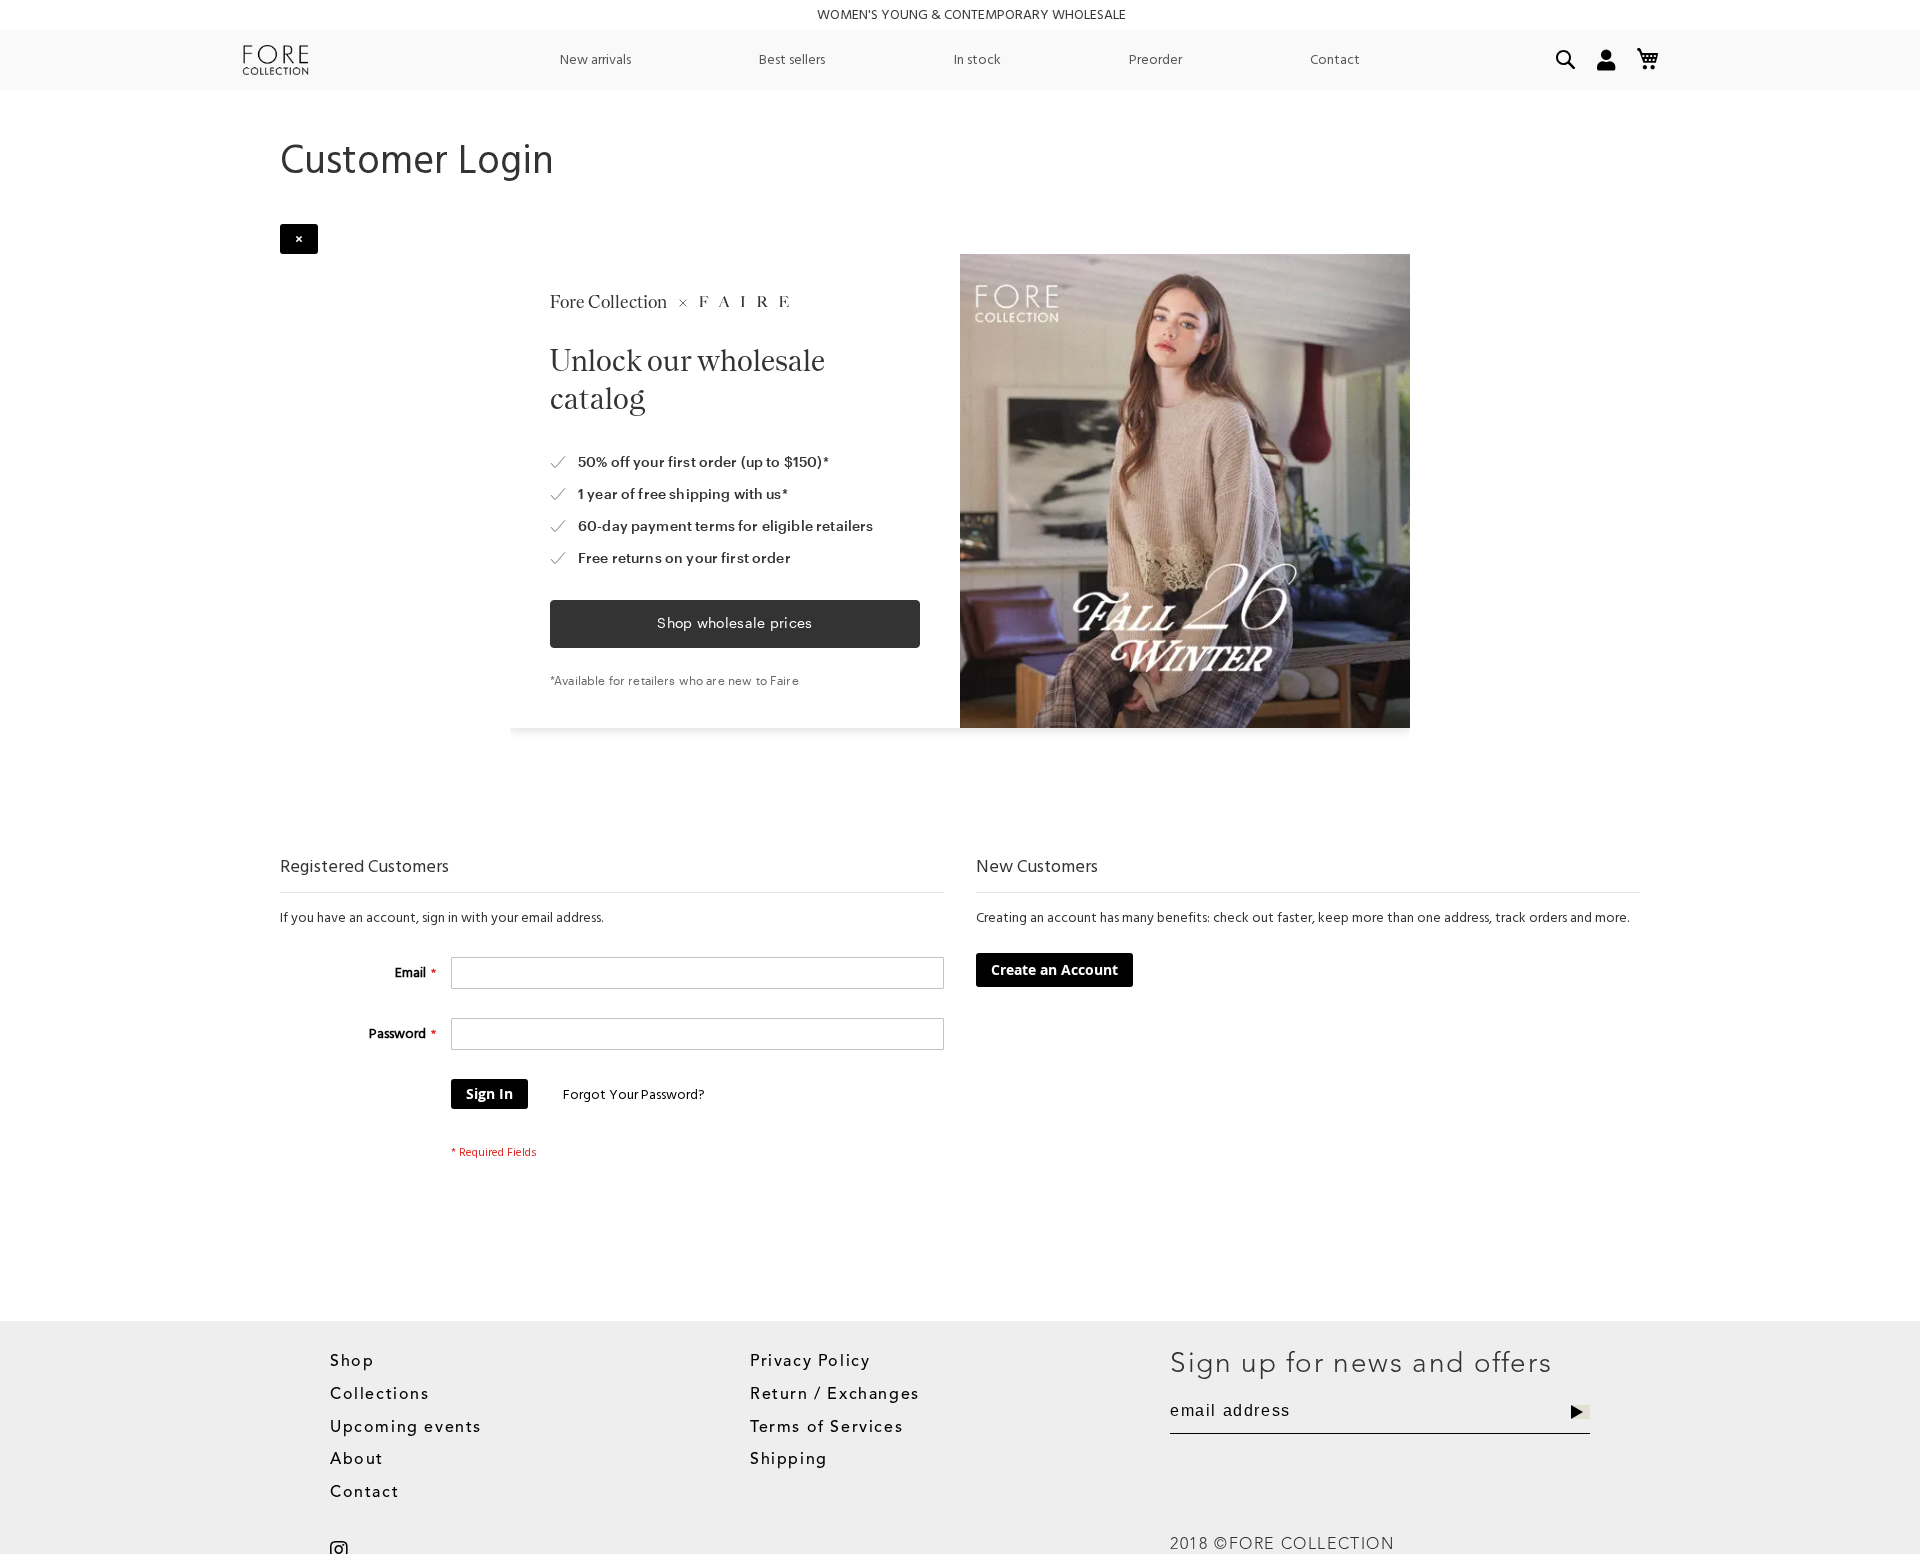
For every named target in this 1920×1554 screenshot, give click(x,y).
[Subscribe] (1580, 1412)
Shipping (789, 1460)
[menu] (960, 60)
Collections (380, 1395)
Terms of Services (826, 1428)
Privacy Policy (810, 1362)
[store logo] (275, 60)
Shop (352, 1362)
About (357, 1460)
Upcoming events (406, 1428)
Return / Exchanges (835, 1395)
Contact (364, 1493)
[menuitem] (595, 60)
